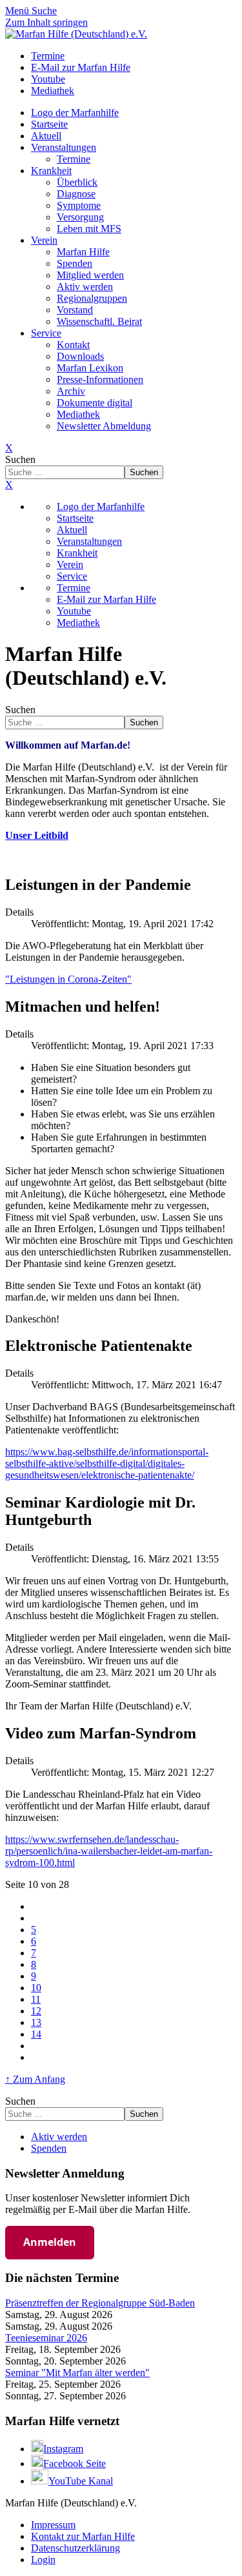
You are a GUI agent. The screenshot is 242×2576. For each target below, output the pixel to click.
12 (36, 2011)
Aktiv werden (85, 287)
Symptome (79, 205)
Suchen (20, 459)
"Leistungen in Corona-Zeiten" (68, 979)
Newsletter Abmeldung (104, 426)
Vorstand (75, 310)
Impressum (53, 2525)
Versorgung (80, 217)
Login (43, 2560)
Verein (44, 240)
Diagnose (76, 194)
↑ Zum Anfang (35, 2079)
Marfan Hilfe (83, 252)
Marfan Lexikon (90, 368)
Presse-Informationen (100, 379)
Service (46, 333)
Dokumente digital (95, 403)
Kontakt (73, 345)
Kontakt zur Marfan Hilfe (83, 2536)
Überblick (77, 182)
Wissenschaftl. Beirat (99, 321)
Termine (74, 159)
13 (36, 2022)
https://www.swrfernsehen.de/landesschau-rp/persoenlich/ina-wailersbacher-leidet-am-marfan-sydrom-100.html (109, 1851)
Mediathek (78, 414)
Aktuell (46, 136)
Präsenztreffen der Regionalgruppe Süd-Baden (100, 2303)
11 (36, 1999)
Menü (18, 11)
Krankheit (51, 171)
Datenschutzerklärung (76, 2548)
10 (36, 1988)
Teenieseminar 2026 (46, 2338)
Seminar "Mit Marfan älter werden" (77, 2373)
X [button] (9, 485)
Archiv (71, 391)
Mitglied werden (90, 275)
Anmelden (50, 2242)
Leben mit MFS (89, 229)
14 (36, 2034)
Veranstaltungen (64, 147)
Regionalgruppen (92, 298)
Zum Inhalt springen (46, 22)
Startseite (49, 124)
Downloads (80, 356)
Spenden (75, 263)
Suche (44, 11)
